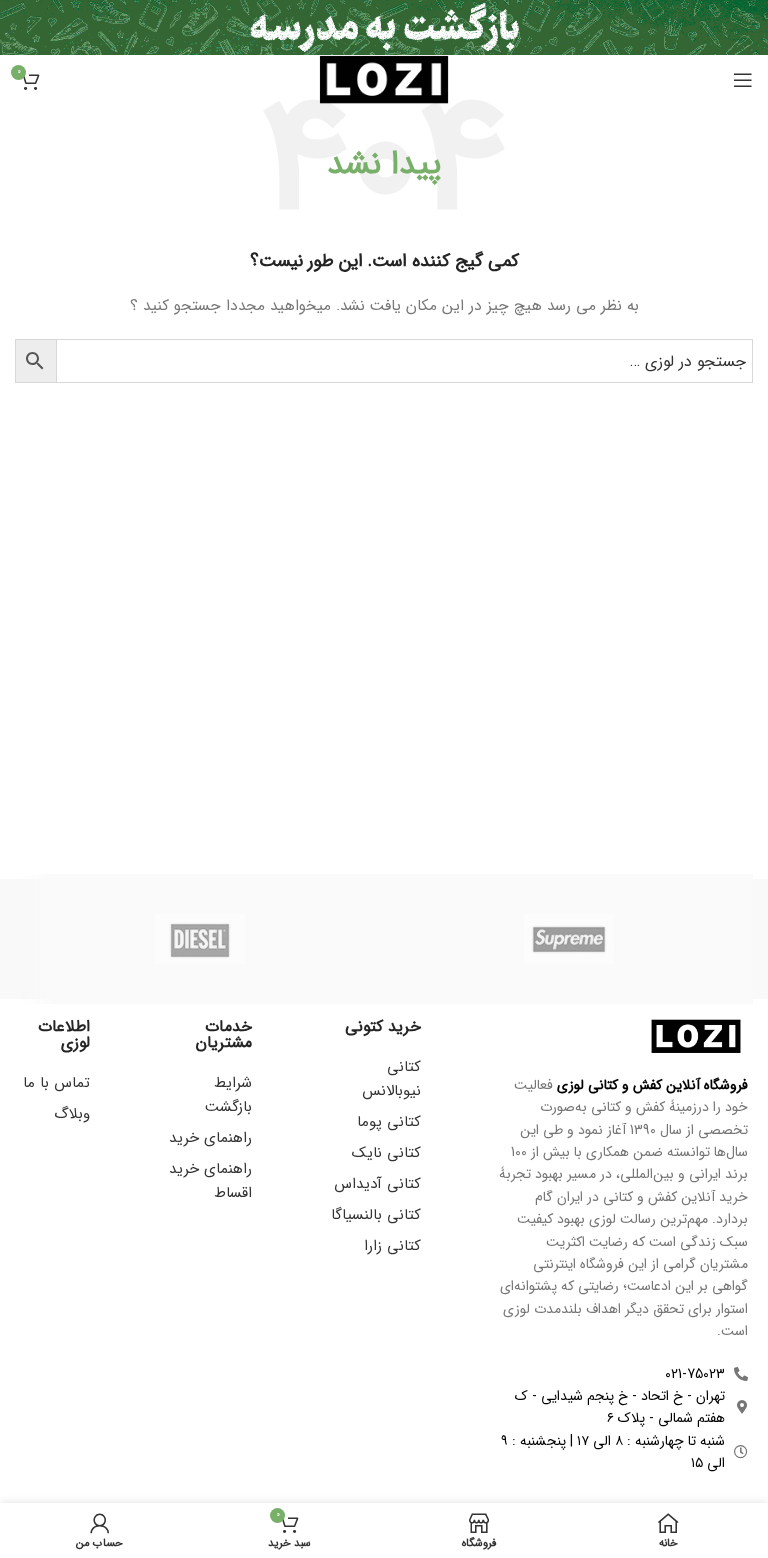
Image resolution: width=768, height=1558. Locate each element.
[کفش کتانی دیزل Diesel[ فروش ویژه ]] (199, 939)
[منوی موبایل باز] (743, 80)
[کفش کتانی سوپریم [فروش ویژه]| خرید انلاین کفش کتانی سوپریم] (568, 939)
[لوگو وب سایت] (384, 79)
